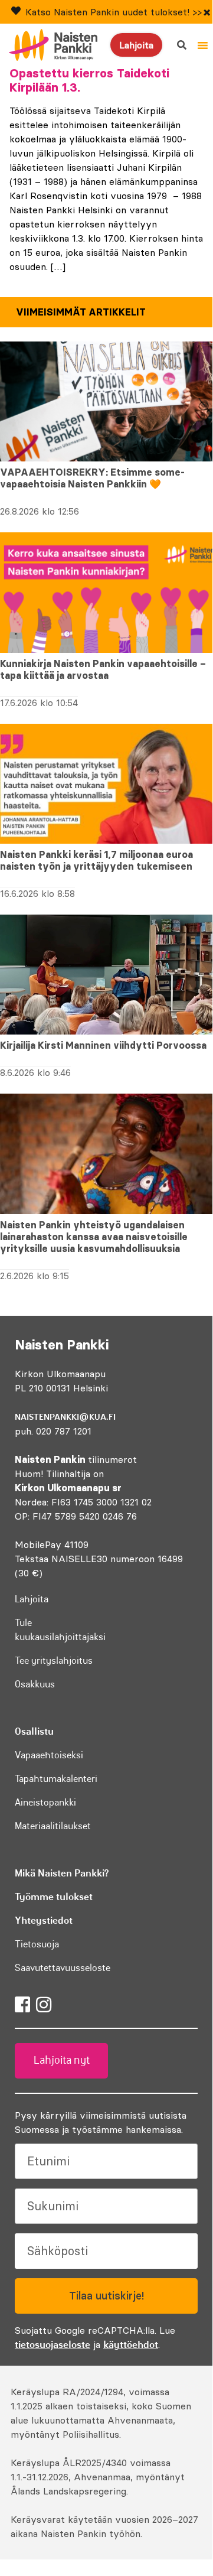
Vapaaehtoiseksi (49, 1755)
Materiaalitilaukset (53, 1826)
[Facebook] (22, 2005)
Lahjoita (136, 45)
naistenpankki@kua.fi (65, 1417)
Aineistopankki (45, 1802)
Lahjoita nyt (62, 2060)
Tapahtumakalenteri (56, 1778)
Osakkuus (35, 1684)
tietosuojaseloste (53, 2344)
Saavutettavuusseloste (63, 1967)
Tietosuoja (37, 1944)
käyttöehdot (131, 2344)
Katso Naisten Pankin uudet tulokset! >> (114, 12)
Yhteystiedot (44, 1920)
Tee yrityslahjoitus (54, 1660)
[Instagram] (44, 2005)
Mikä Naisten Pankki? (62, 1873)
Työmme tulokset (54, 1897)
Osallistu (34, 1731)
